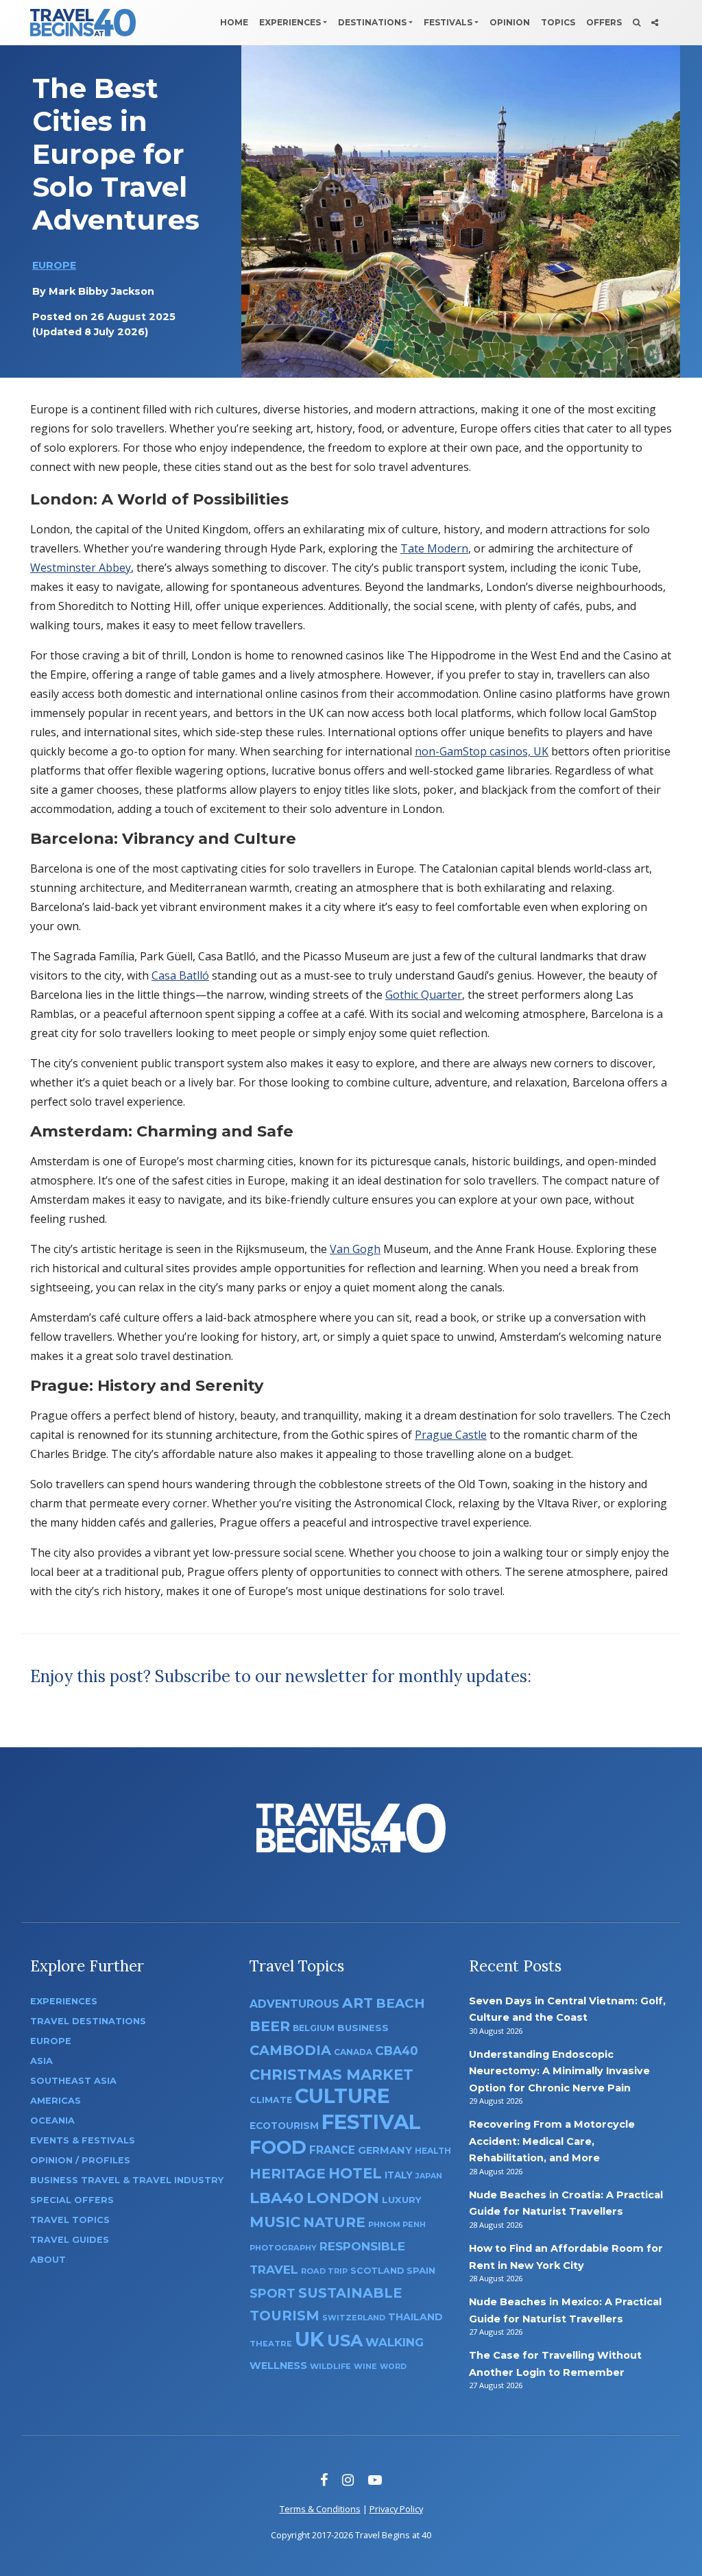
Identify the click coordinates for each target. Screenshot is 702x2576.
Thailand (415, 2317)
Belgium (314, 2028)
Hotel (355, 2173)
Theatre (271, 2344)
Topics (558, 22)
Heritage (288, 2173)
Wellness (278, 2366)
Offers (604, 22)
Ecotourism (284, 2126)
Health (433, 2151)
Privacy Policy (396, 2509)
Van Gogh (355, 1249)
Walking (395, 2342)
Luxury (402, 2200)
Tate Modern (434, 548)
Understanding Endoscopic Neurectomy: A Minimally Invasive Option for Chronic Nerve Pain (559, 2071)
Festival (371, 2122)
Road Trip (324, 2271)
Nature (334, 2222)
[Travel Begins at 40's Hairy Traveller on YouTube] (375, 2480)
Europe (54, 265)
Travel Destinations (88, 2021)
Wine (365, 2366)
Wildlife (330, 2366)
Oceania (52, 2121)
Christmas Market (331, 2074)
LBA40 (277, 2198)
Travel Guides (70, 2240)
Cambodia (290, 2050)
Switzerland (354, 2318)
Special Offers (72, 2200)
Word (393, 2367)
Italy (399, 2175)
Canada (353, 2052)
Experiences (290, 22)
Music (275, 2222)
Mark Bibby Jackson (101, 291)
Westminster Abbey (81, 568)
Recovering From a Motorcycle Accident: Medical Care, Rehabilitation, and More (552, 2141)
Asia (41, 2061)
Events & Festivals (83, 2140)
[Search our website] (637, 23)
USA (345, 2341)
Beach (400, 2003)
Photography (283, 2248)
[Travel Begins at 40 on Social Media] (655, 23)
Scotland (377, 2271)
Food (278, 2147)
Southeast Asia (73, 2081)
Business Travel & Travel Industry (127, 2180)
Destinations (372, 22)
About (48, 2260)
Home (234, 22)
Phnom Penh (397, 2224)
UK (310, 2339)
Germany (385, 2150)
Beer (270, 2026)
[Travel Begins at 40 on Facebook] (324, 2480)
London (343, 2198)
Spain (421, 2270)
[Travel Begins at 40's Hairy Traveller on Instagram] (348, 2480)
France (332, 2150)
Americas (56, 2101)
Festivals (448, 22)
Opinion (510, 22)
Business (363, 2028)
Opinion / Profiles (80, 2160)
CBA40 (397, 2051)
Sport (273, 2293)
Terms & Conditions (320, 2509)
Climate (271, 2100)
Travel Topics (70, 2220)
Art (358, 2003)
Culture (342, 2096)
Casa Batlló (180, 975)
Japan (429, 2176)
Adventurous (294, 2004)
